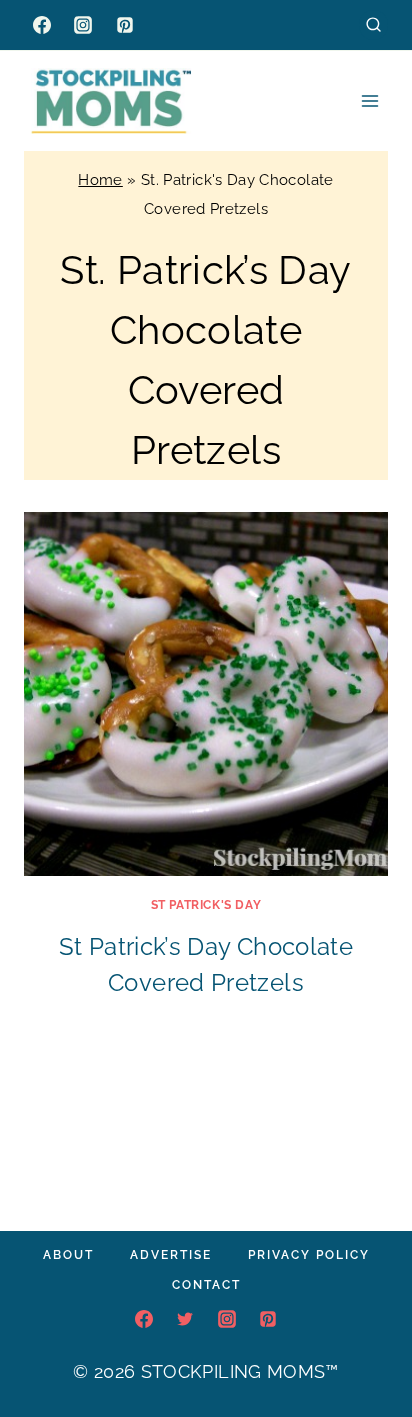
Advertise (171, 1255)
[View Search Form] (373, 24)
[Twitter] (185, 1319)
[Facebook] (42, 25)
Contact (206, 1285)
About (68, 1255)
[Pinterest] (125, 25)
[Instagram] (83, 25)
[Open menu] (369, 100)
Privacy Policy (309, 1255)
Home (100, 180)
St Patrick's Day (206, 905)
